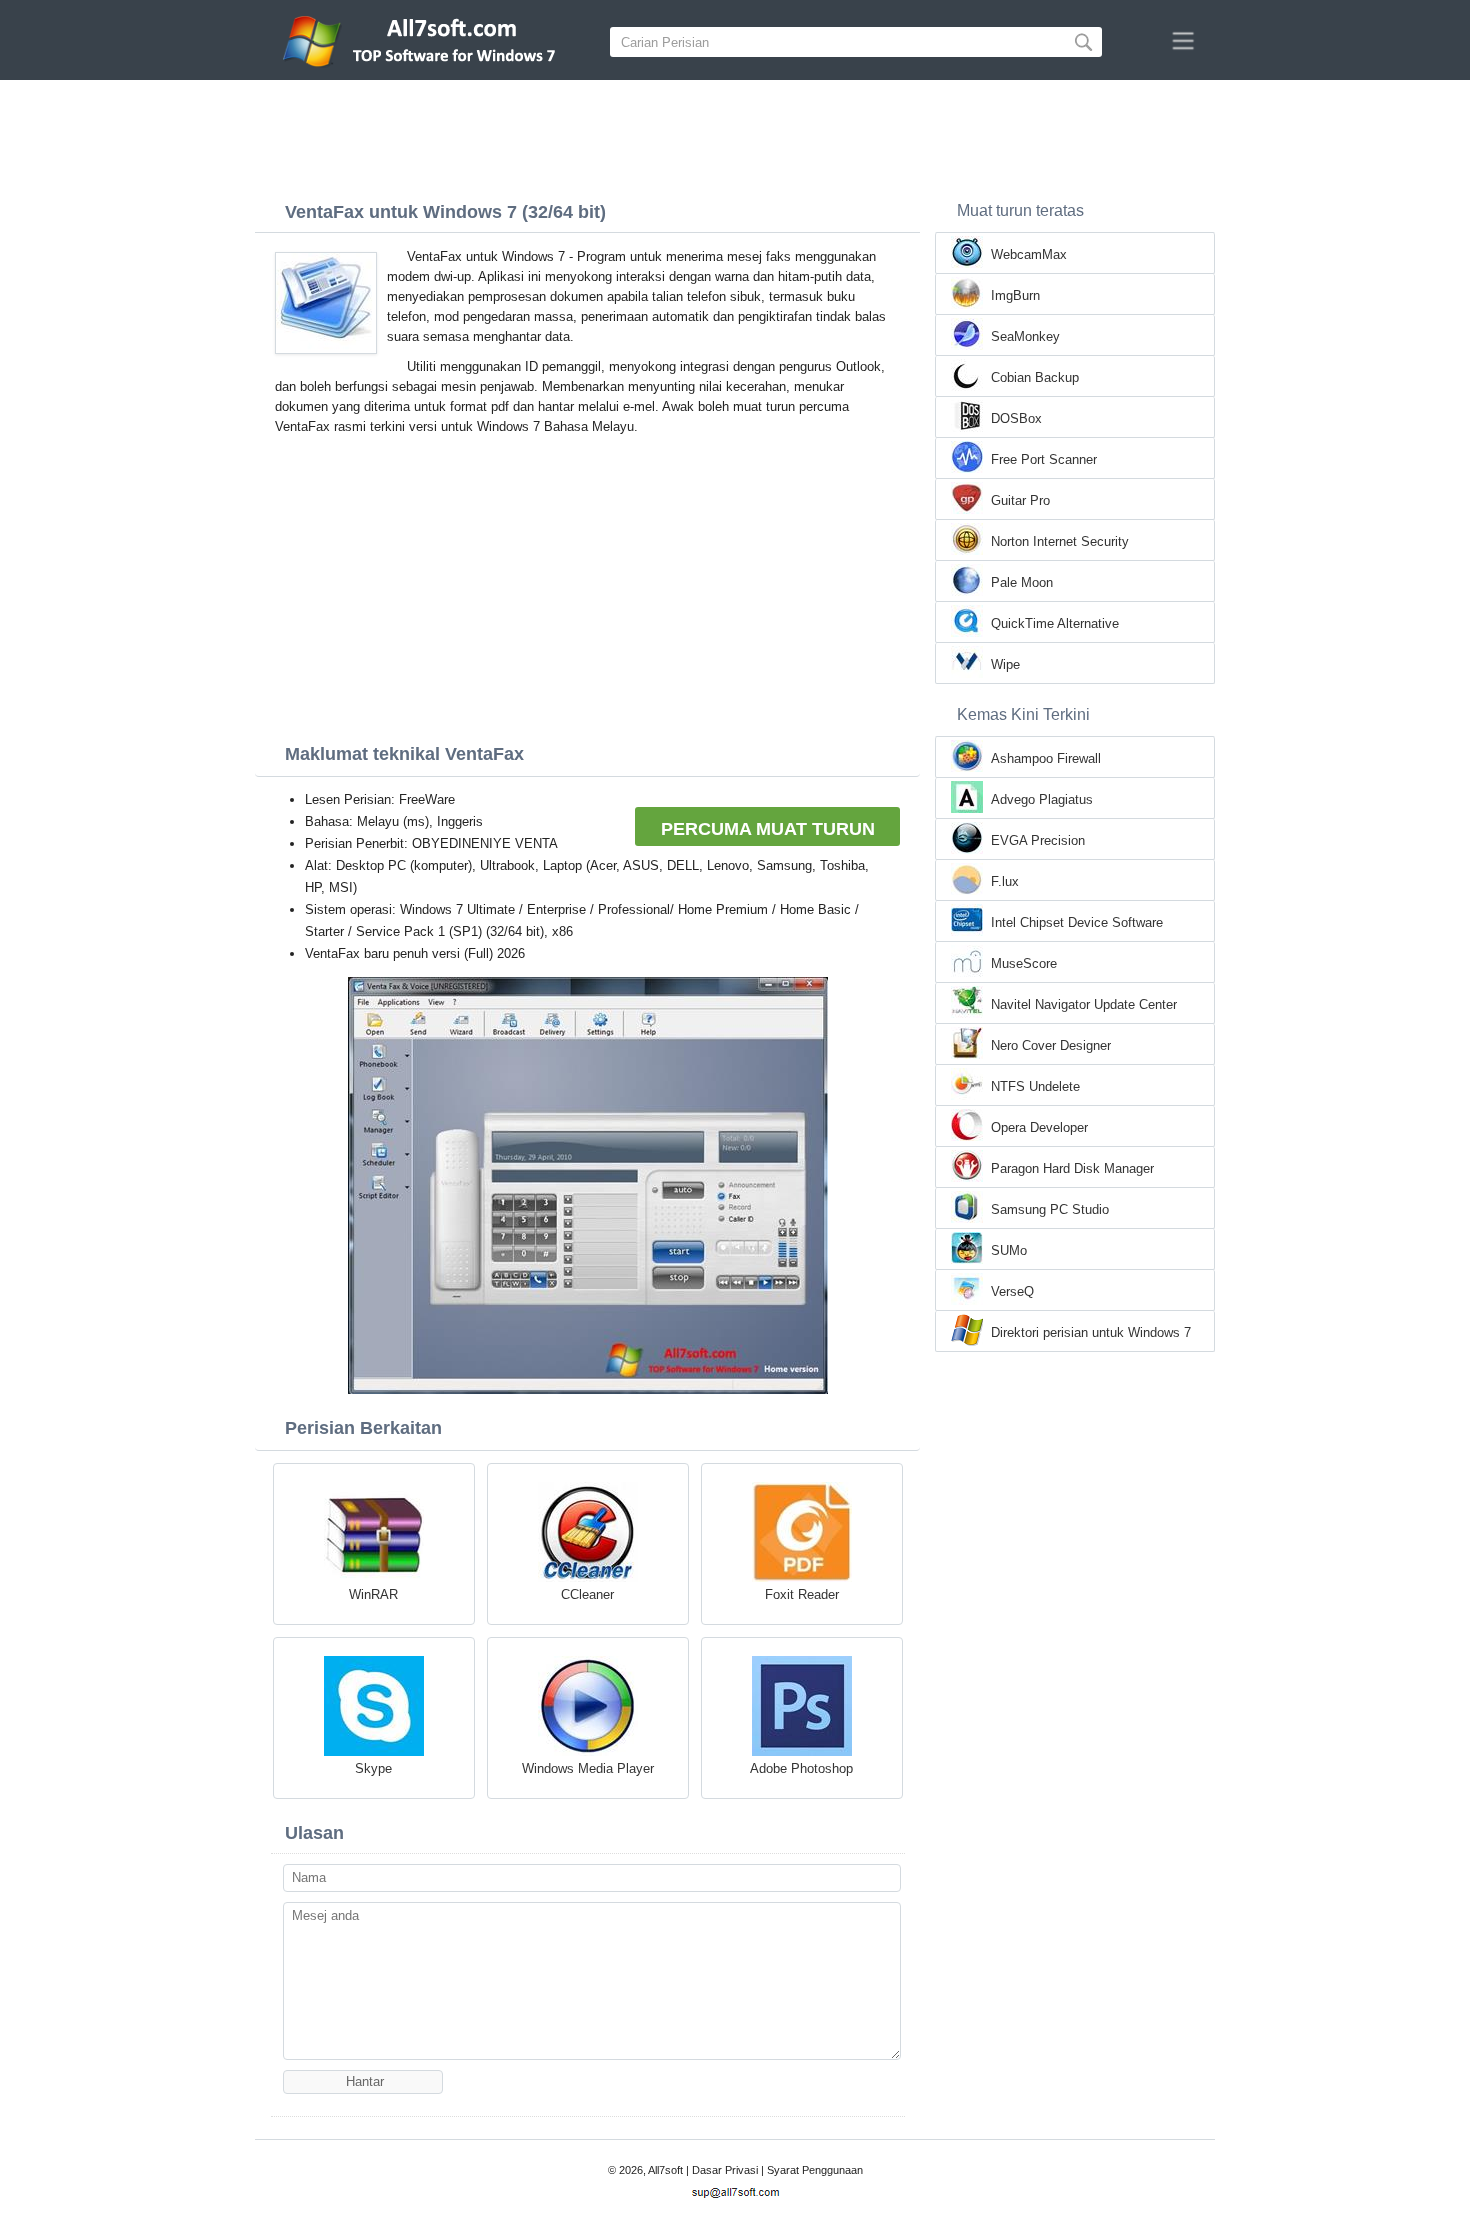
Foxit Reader (802, 1594)
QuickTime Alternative (1055, 623)
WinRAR (373, 1594)
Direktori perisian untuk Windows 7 (1091, 1332)
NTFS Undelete (1035, 1086)
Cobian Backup (1035, 377)
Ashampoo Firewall (1046, 758)
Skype (373, 1768)
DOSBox (1016, 418)
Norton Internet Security (1060, 541)
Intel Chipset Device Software (1077, 922)
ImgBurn (1015, 295)
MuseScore (1024, 963)
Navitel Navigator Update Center (1084, 1004)
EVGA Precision (1038, 840)
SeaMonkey (1025, 336)
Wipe (1005, 664)
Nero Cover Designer (1051, 1045)
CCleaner (587, 1594)
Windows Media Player (588, 1768)
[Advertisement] (735, 135)
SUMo (1009, 1250)
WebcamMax (1029, 254)
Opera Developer (1039, 1127)
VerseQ (1012, 1291)
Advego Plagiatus (1042, 799)
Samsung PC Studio (1050, 1209)
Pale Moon (1022, 582)
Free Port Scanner (1044, 459)
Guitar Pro (1020, 500)
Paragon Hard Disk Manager (1072, 1168)
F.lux (1005, 881)
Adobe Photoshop (801, 1768)
